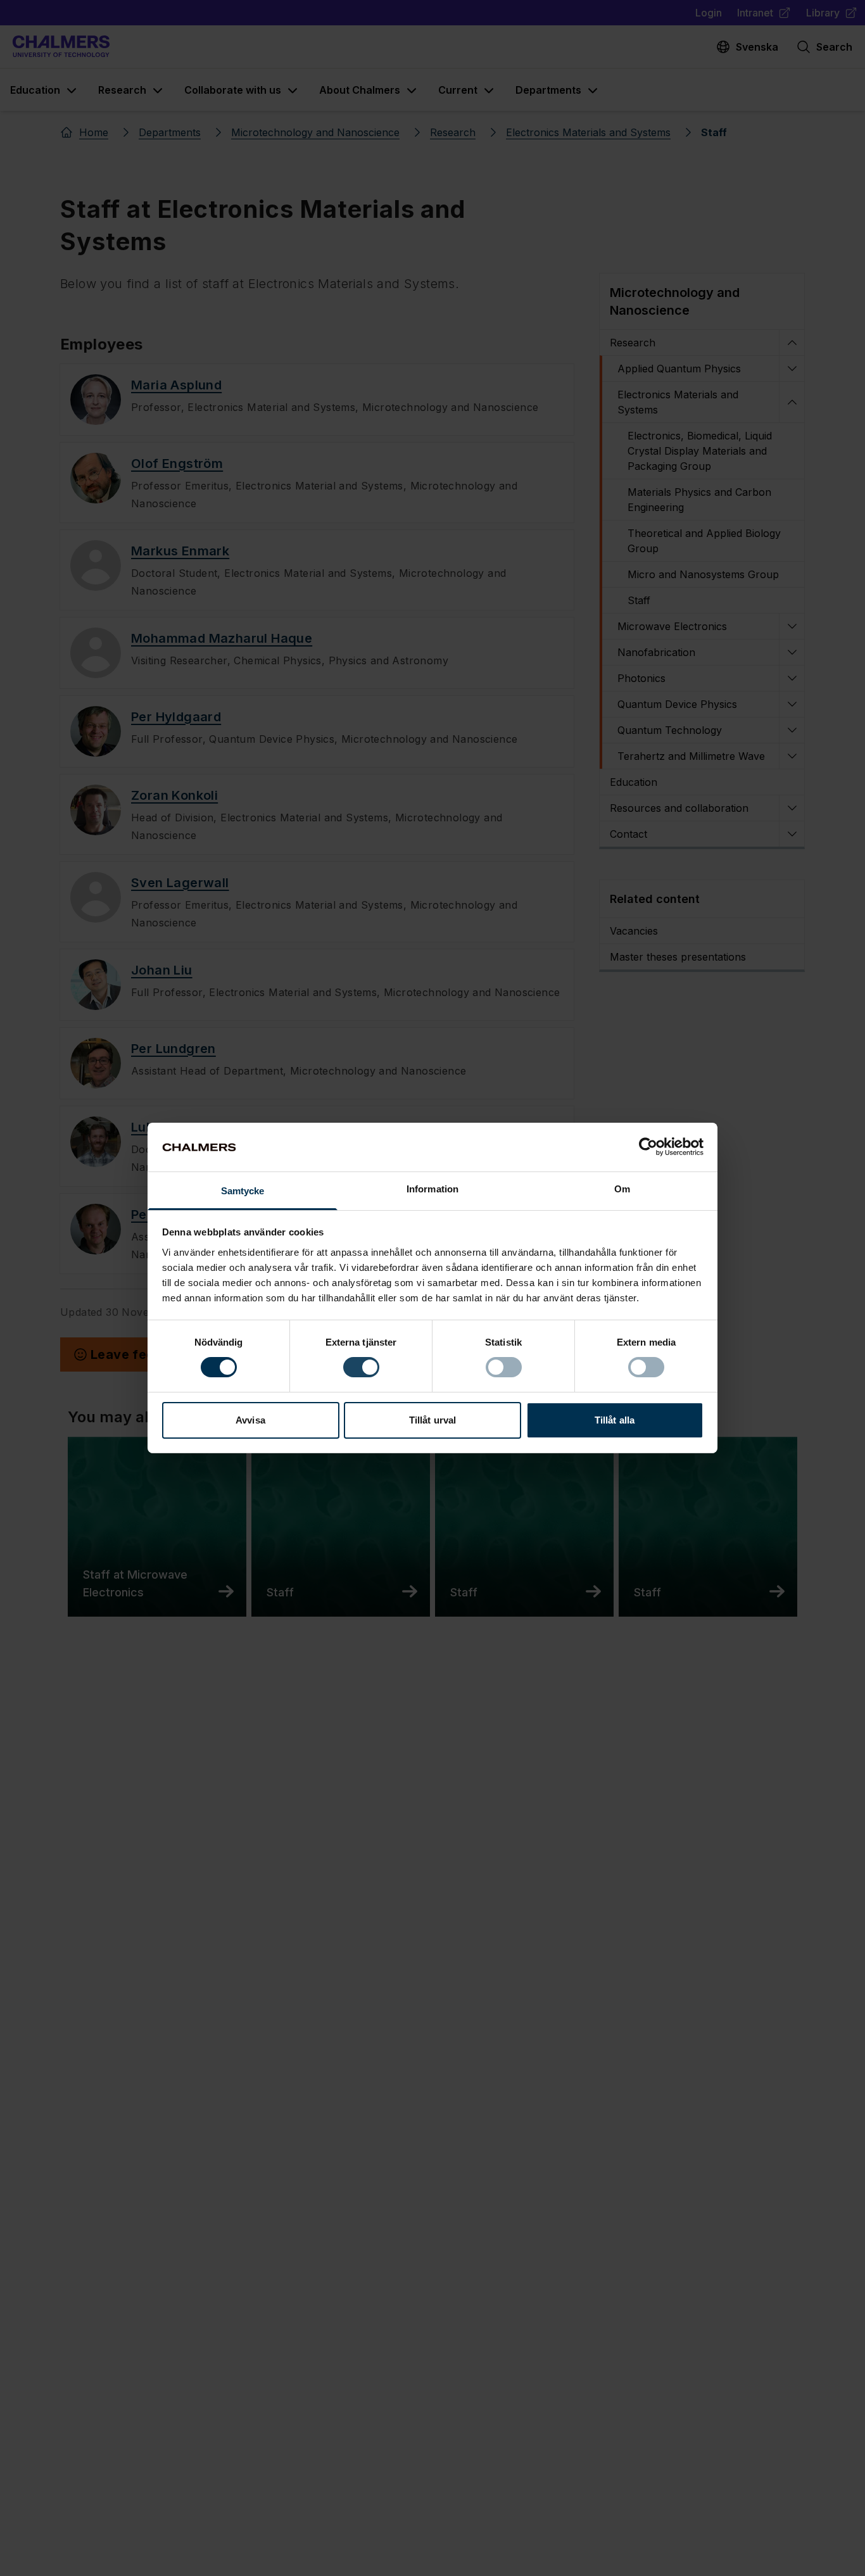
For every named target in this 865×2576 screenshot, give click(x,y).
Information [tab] (432, 1189)
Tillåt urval (432, 1420)
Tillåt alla (615, 1420)
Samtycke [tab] (243, 1191)
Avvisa (250, 1420)
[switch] (361, 1367)
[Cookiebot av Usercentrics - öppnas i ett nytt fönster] (648, 1147)
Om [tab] (622, 1189)
